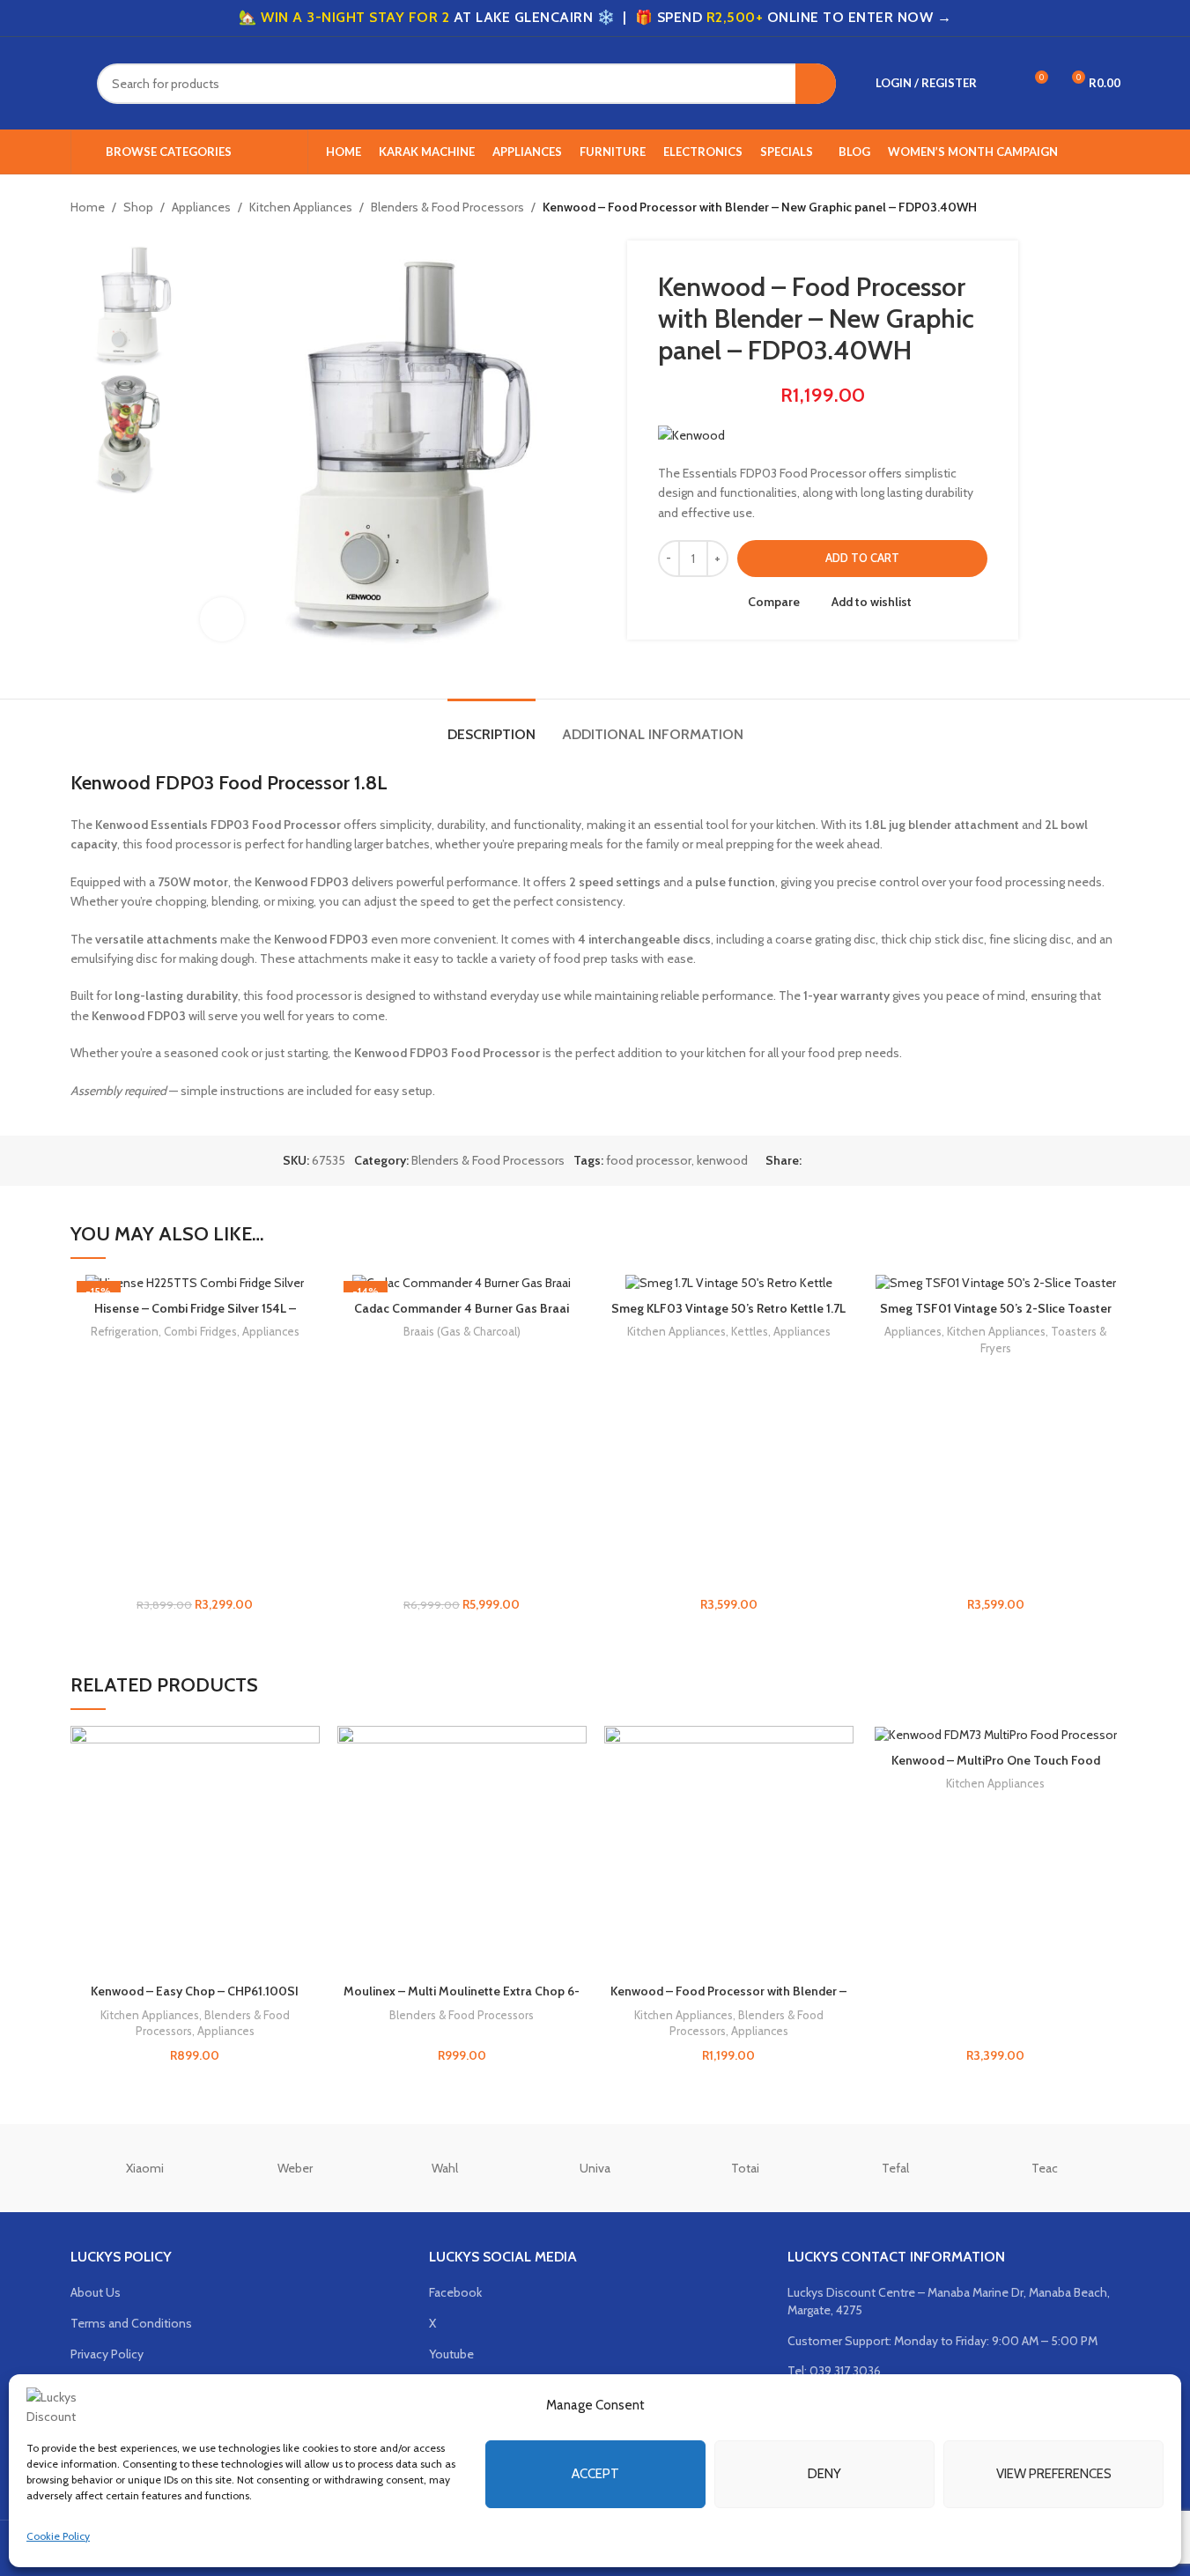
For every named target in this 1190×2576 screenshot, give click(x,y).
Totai (745, 2168)
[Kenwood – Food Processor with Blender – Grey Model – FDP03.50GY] (729, 1851)
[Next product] (1110, 208)
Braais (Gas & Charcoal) (462, 1331)
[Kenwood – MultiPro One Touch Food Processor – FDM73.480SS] (996, 1735)
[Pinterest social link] (854, 1161)
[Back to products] (1089, 208)
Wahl (445, 2168)
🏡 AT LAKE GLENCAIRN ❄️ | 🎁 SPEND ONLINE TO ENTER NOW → (595, 17)
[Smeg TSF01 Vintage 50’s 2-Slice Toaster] (996, 1284)
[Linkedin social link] (876, 1161)
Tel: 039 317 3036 (834, 2371)
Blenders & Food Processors (447, 207)
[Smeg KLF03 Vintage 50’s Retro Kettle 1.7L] (729, 1284)
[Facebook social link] (812, 1161)
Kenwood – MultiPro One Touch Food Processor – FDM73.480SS (996, 1769)
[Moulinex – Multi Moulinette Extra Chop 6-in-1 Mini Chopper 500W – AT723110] (462, 1851)
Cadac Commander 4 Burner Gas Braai (462, 1308)
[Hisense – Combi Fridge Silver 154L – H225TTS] (195, 1284)
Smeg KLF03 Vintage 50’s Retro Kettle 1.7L (728, 1308)
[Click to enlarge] (222, 619)
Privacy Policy (107, 2354)
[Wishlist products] (1002, 84)
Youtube (451, 2354)
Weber (295, 2168)
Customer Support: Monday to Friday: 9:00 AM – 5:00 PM (942, 2341)
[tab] (492, 725)
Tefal (895, 2168)
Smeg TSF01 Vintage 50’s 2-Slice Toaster (996, 1308)
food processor (649, 1160)
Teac (1045, 2168)
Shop (138, 207)
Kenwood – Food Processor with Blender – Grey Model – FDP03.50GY (728, 2000)
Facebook (455, 2292)
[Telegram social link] (897, 1161)
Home (88, 207)
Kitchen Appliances (301, 207)
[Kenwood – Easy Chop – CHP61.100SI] (195, 1851)
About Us (96, 2292)
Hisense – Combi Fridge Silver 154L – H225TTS (195, 1317)
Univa (595, 2168)
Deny (824, 2474)
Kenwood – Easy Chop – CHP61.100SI (195, 1991)
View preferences (1054, 2474)
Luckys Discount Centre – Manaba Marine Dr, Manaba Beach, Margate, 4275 (949, 2301)
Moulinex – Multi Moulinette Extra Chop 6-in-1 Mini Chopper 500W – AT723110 (462, 2000)
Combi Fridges (200, 1331)
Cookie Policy (58, 2536)
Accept (595, 2474)
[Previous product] (1068, 208)
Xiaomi (145, 2168)
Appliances (201, 207)
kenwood (722, 1160)
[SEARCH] (816, 84)
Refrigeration (125, 1331)
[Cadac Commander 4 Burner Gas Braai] (462, 1284)
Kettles (750, 1331)
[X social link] (833, 1161)
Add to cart (862, 558)
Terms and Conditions (131, 2323)
